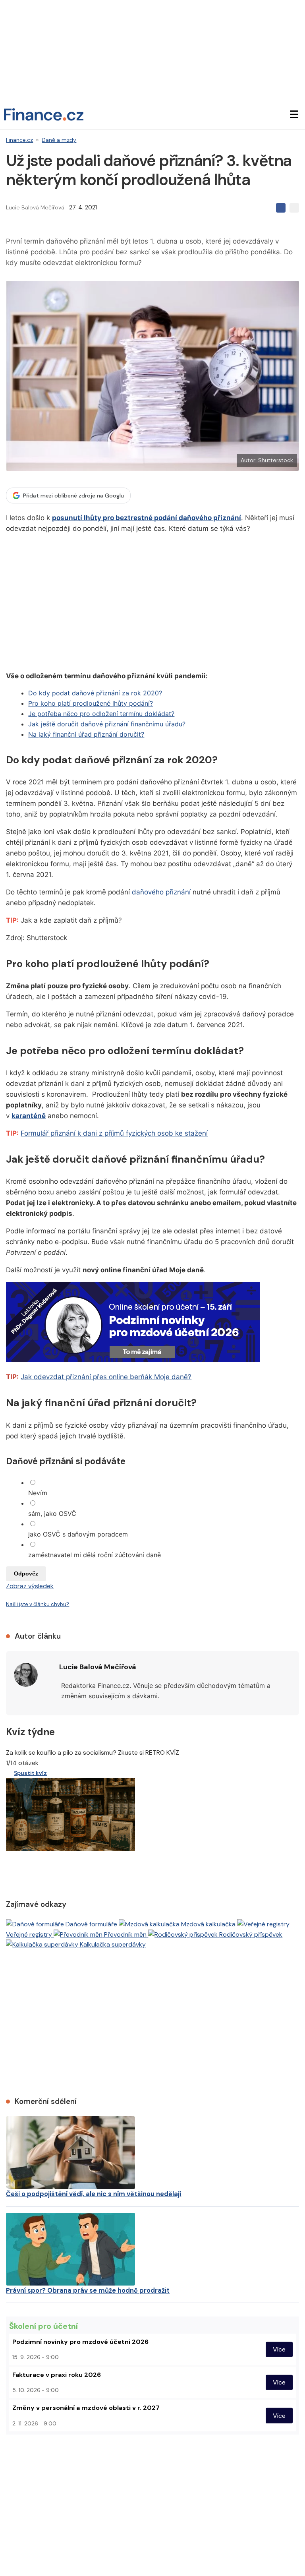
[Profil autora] (26, 1675)
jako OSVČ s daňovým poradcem (78, 1534)
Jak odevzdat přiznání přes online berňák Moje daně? (106, 1377)
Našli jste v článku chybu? (38, 1604)
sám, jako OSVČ (52, 1513)
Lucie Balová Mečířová (35, 207)
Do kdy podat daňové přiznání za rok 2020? (95, 693)
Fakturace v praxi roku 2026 (57, 2375)
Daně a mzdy (59, 140)
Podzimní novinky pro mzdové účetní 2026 (80, 2342)
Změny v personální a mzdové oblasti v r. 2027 (86, 2408)
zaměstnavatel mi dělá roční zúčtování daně (95, 1555)
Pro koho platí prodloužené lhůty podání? (91, 703)
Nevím (38, 1493)
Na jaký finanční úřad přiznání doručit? (86, 734)
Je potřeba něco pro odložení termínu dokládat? (101, 714)
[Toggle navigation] (294, 114)
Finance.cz (19, 140)
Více (279, 2349)
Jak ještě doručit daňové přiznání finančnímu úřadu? (107, 724)
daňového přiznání (161, 892)
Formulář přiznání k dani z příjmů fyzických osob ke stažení (114, 1133)
